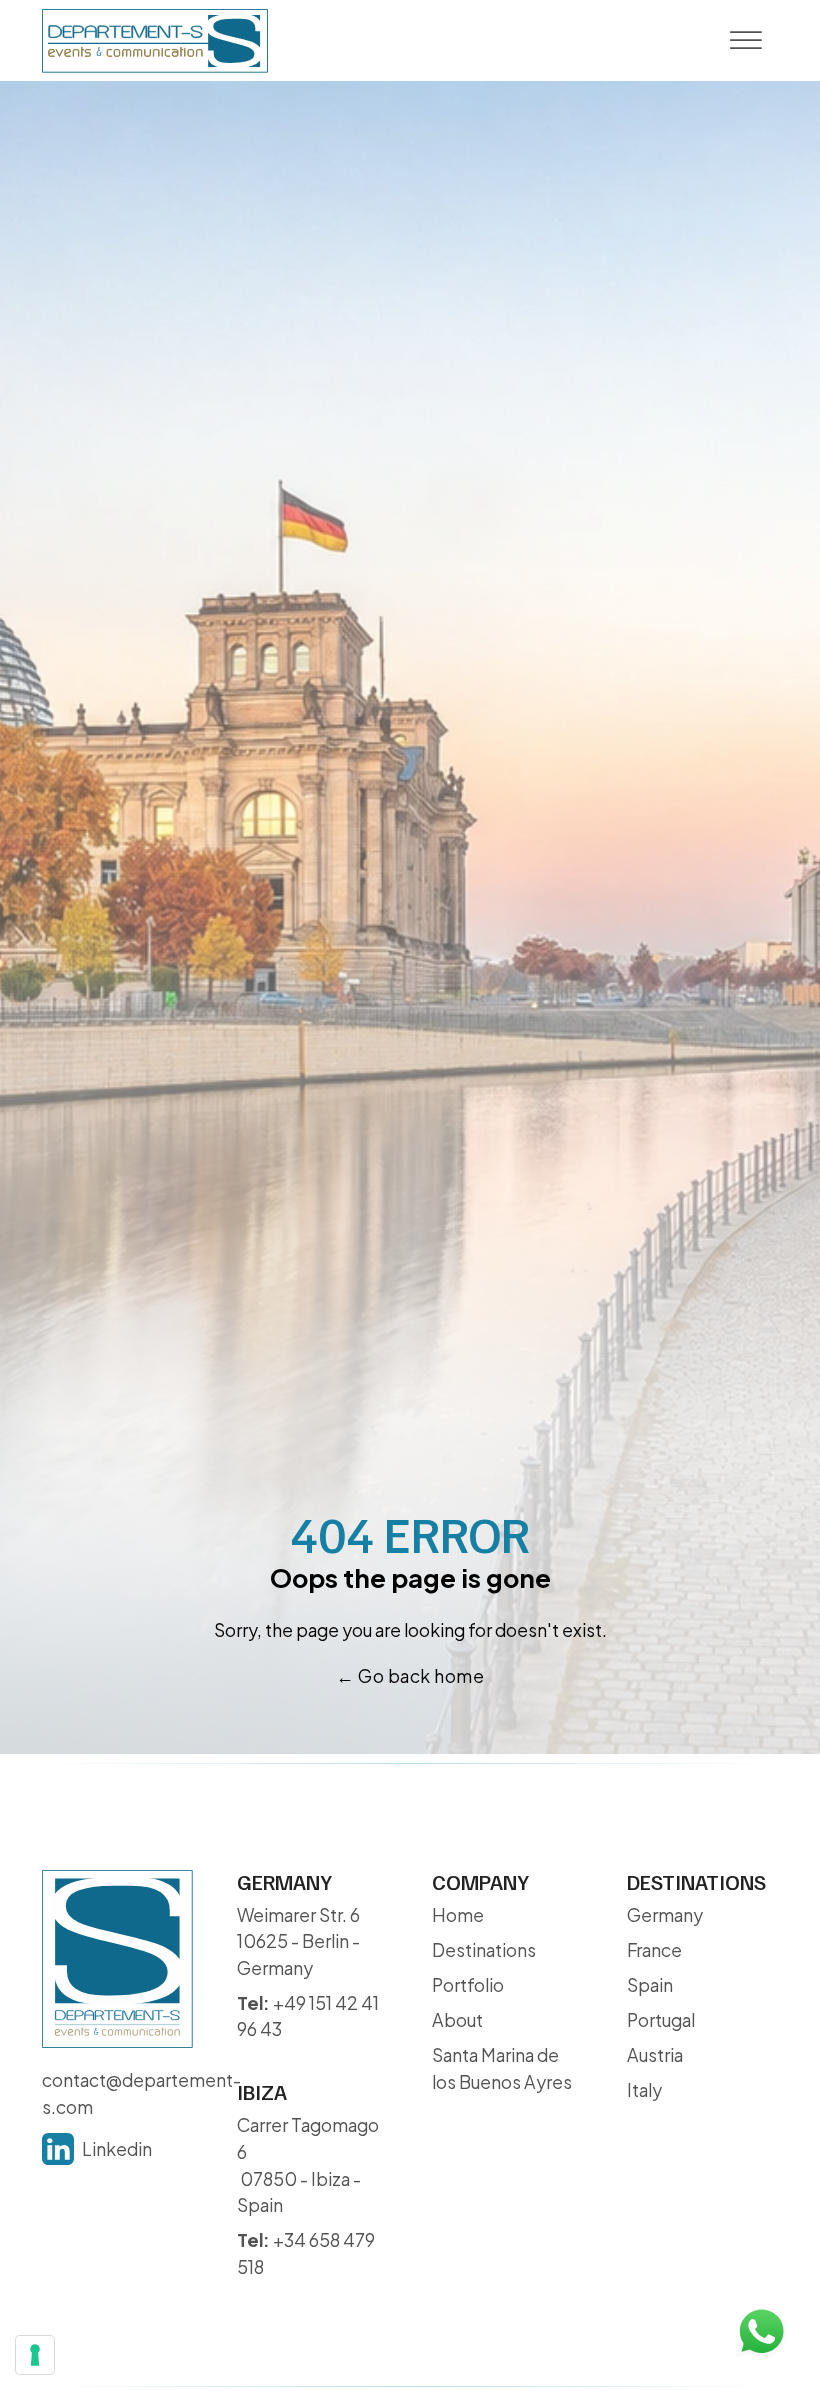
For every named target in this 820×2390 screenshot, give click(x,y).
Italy (644, 2090)
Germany (665, 1915)
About (457, 2020)
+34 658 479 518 (306, 2253)
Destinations (484, 1950)
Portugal (661, 2020)
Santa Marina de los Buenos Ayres (502, 2068)
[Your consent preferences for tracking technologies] (35, 2355)
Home (458, 1915)
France (654, 1950)
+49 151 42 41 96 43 (308, 2016)
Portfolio (468, 1985)
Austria (655, 2055)
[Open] (745, 41)
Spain (650, 1985)
